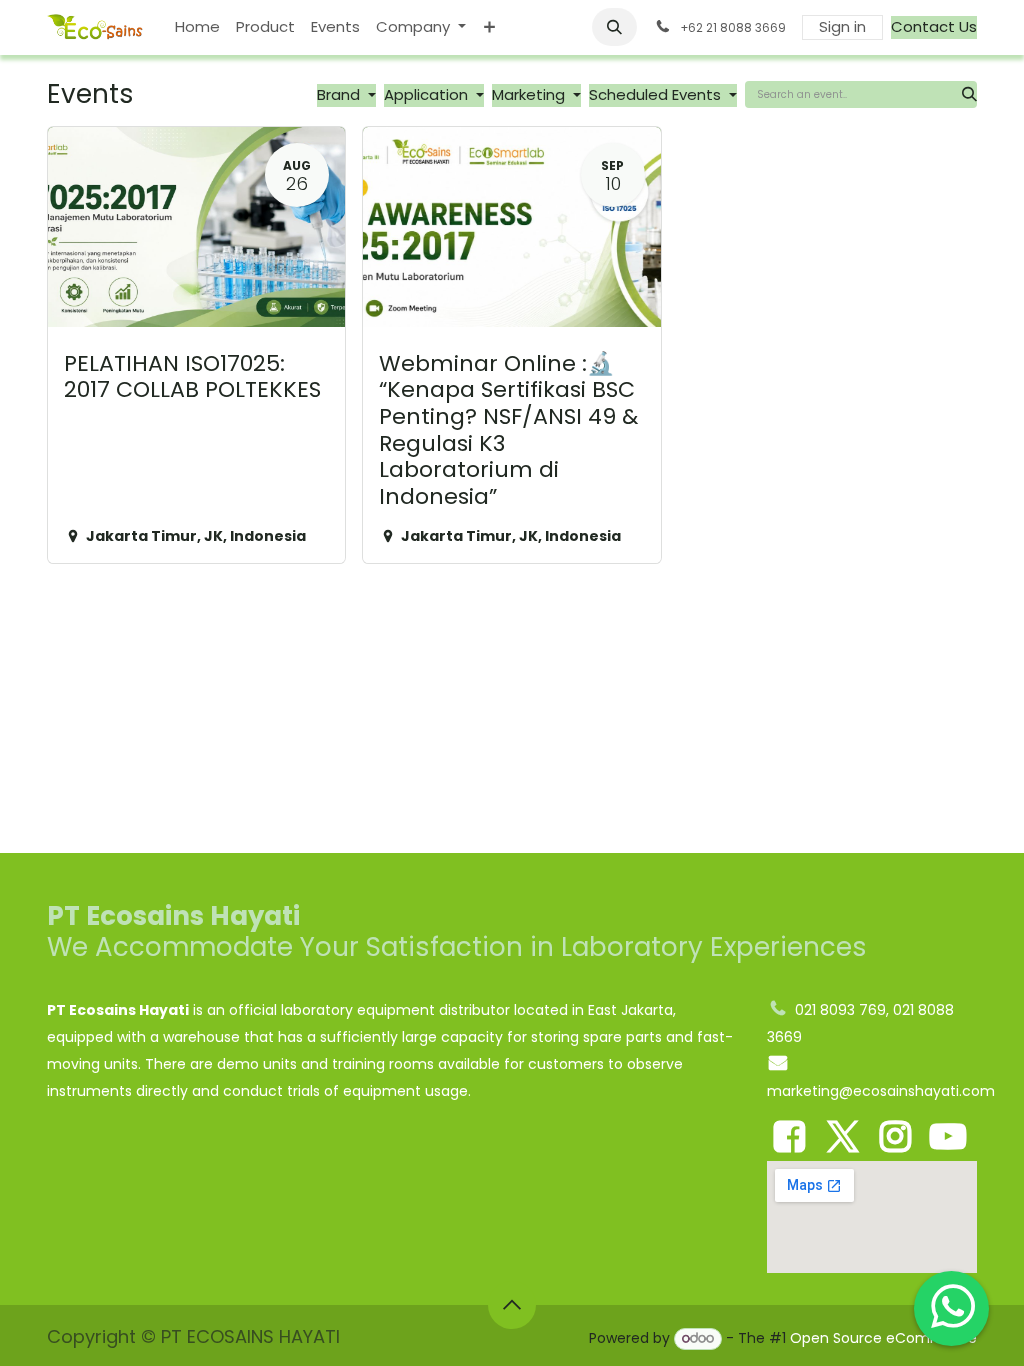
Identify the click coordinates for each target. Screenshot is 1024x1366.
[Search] (969, 94)
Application (428, 94)
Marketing (530, 94)
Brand (340, 94)
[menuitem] (197, 27)
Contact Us (934, 26)
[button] (615, 27)
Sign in (842, 26)
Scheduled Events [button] (657, 94)
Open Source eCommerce (883, 1338)
